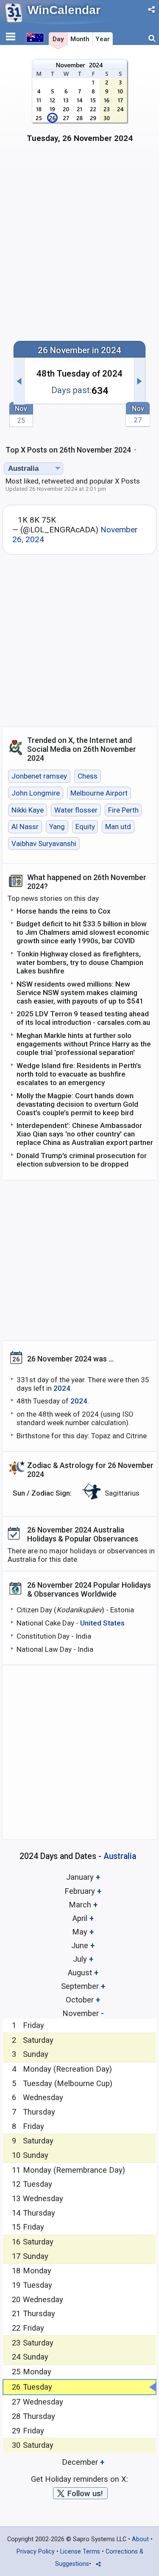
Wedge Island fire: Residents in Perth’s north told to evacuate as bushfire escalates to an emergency (79, 1074)
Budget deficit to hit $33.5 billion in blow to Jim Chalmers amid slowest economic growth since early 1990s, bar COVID (83, 932)
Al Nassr (25, 827)
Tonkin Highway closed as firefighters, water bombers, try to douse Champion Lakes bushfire (80, 962)
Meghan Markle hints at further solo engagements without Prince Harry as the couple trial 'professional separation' (84, 1044)
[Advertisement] (79, 247)
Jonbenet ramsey (39, 776)
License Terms (80, 2552)
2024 (62, 1388)
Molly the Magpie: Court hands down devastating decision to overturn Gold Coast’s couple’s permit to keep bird (77, 1104)
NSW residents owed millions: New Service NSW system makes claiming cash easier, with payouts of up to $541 (80, 993)
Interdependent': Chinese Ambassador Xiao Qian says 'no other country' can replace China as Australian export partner (85, 1134)
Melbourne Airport (99, 793)
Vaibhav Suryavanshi (44, 844)
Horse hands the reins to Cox (64, 911)
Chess (88, 776)
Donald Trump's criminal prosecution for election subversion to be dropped (82, 1160)
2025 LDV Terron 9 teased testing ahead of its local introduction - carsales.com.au (83, 1018)
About (140, 2539)
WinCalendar (64, 10)
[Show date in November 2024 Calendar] (79, 105)
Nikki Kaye (28, 810)
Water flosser (76, 810)
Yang (57, 827)
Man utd (118, 827)
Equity (85, 827)
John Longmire (36, 793)
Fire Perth (123, 810)
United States (102, 1623)
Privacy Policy (36, 2552)
